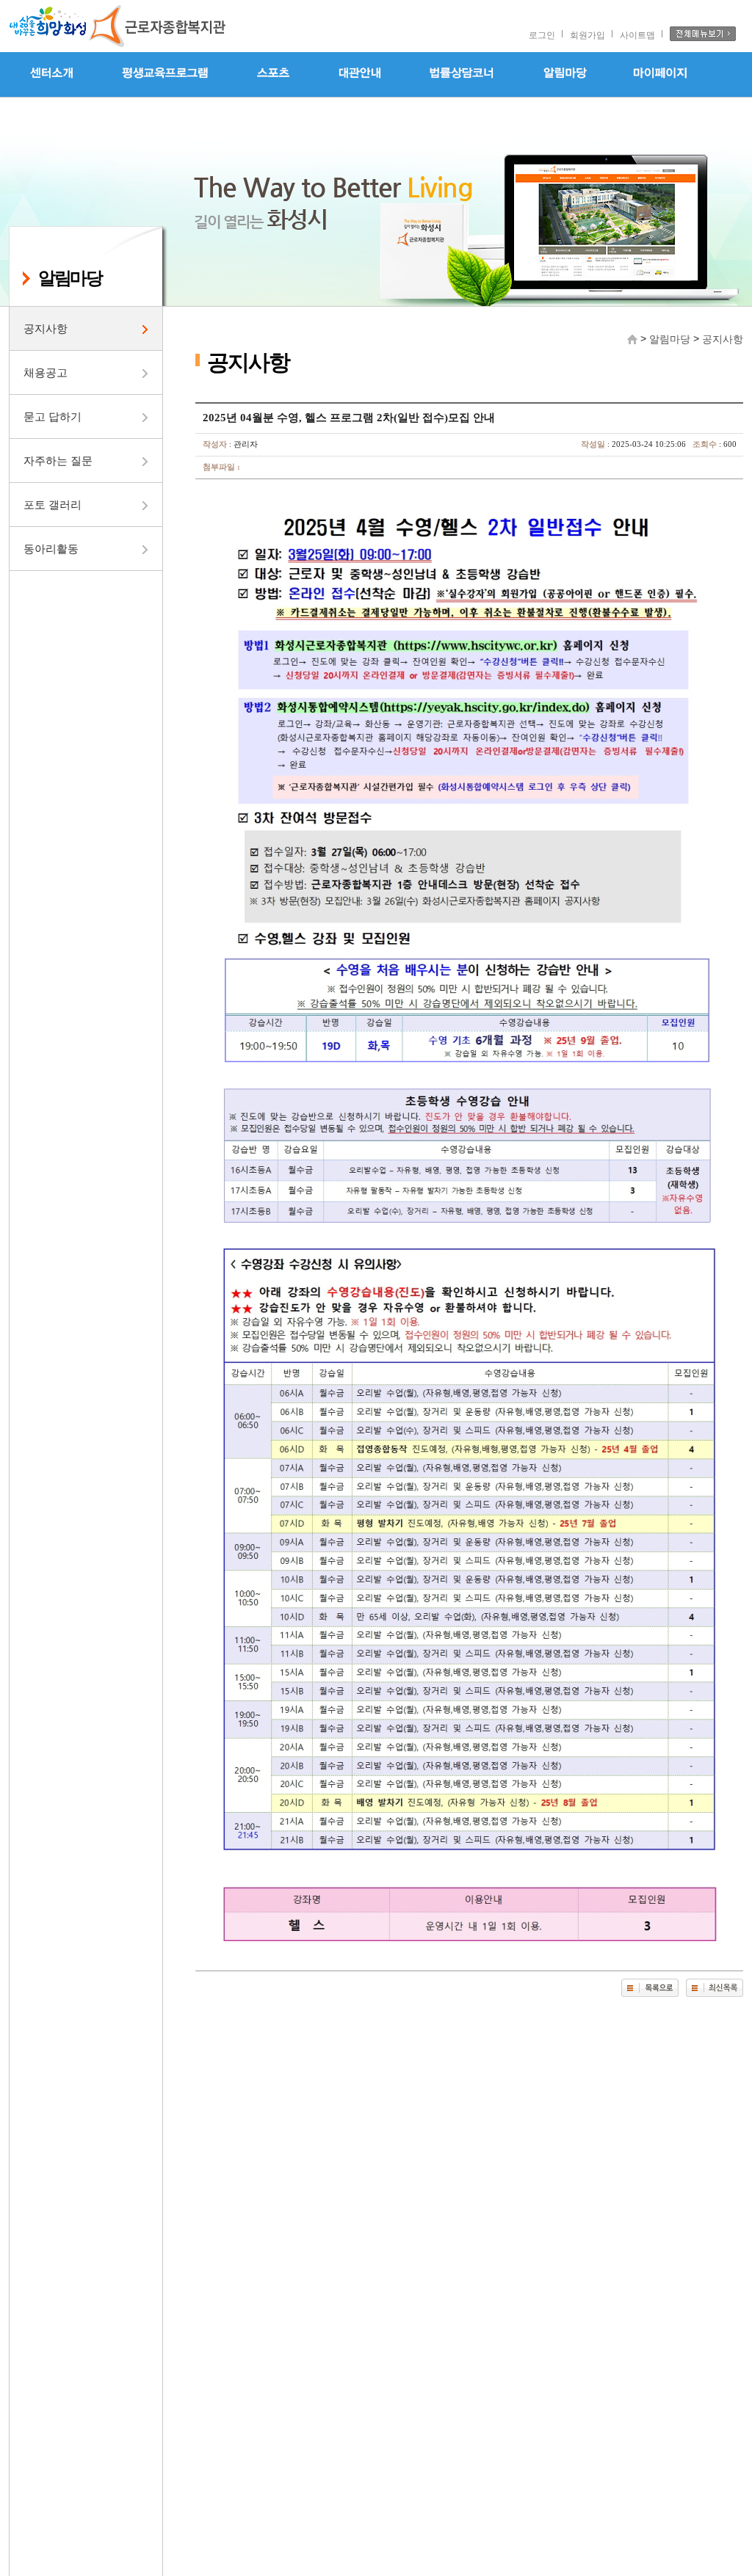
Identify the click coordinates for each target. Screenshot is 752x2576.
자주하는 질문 (58, 461)
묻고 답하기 (53, 416)
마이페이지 (661, 74)
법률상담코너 (462, 74)
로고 (119, 26)
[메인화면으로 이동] (632, 338)
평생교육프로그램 (165, 74)
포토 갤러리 (53, 505)
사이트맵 (637, 35)
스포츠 (274, 74)
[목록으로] (650, 1988)
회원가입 (587, 35)
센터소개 (53, 74)
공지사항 (46, 328)
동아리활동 (51, 549)
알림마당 (565, 74)
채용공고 (46, 372)
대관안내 (360, 74)
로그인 (542, 35)
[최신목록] (715, 1988)
